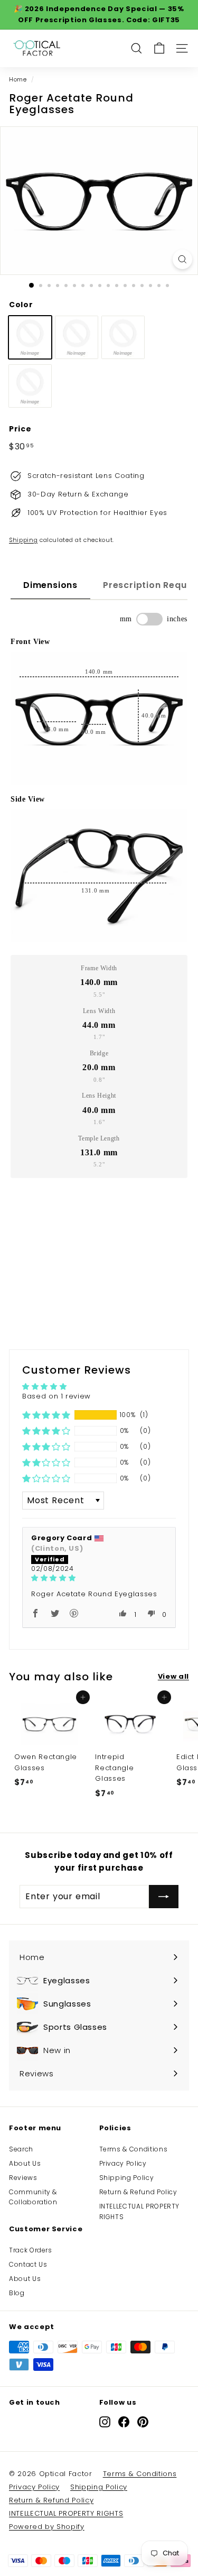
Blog (17, 2293)
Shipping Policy (127, 2178)
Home (18, 79)
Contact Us (28, 2264)
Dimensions (50, 585)
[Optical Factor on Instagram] (105, 2422)
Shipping (23, 540)
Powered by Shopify (47, 2527)
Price (20, 429)
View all (173, 1676)
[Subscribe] (164, 1897)
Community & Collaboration (33, 2197)
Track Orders (31, 2250)
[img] (99, 1578)
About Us (25, 2163)
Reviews (23, 2178)
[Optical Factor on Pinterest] (143, 2422)
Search (21, 2149)
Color (21, 305)
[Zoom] (182, 259)
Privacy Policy (123, 2163)
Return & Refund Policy (138, 2192)
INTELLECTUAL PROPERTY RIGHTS (140, 2211)
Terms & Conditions (134, 2149)
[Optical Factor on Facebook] (124, 2422)
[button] (46, 1415)
